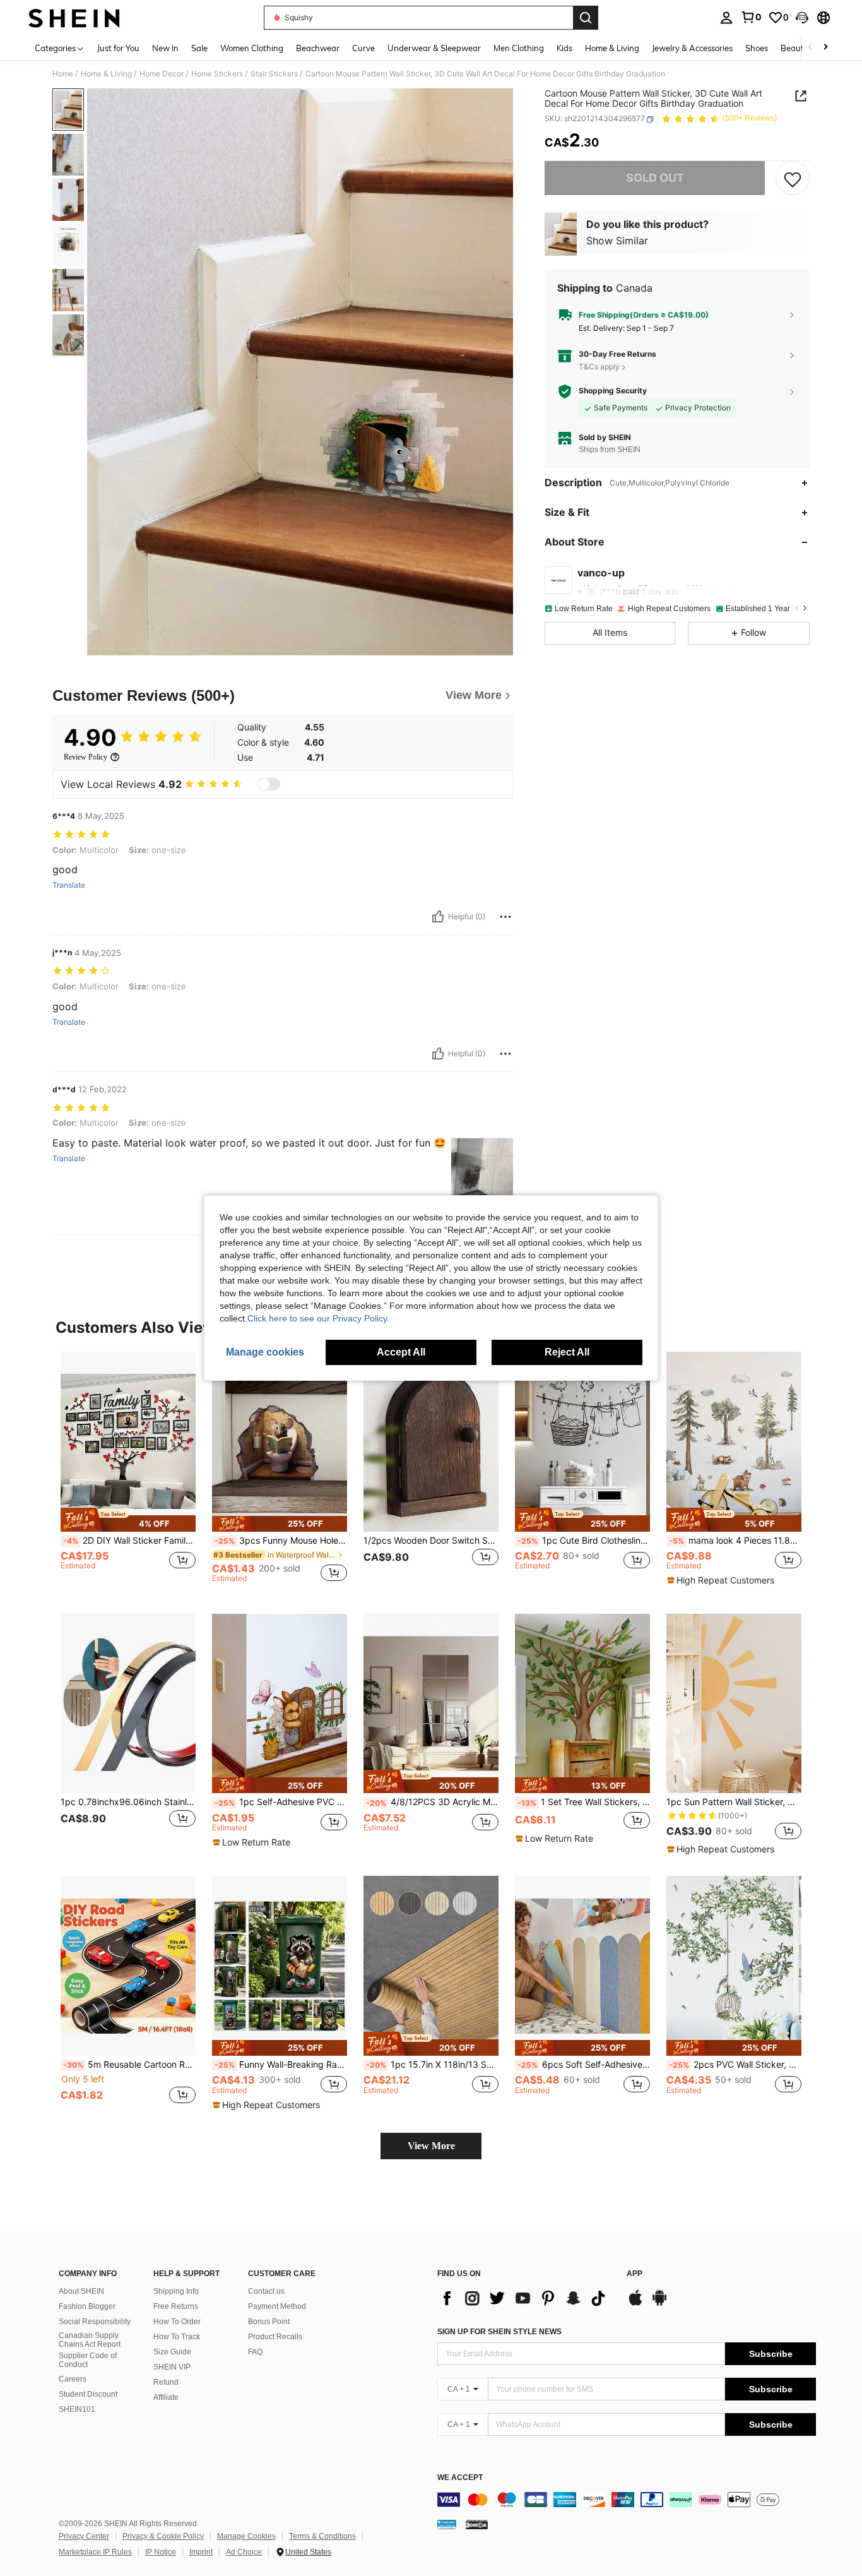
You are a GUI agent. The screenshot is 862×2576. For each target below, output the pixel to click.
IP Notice (161, 2552)
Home (63, 74)
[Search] (586, 18)
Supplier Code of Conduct (88, 2360)
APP (635, 2274)
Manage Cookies (246, 2536)
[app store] (635, 2304)
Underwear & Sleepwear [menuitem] (434, 48)
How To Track (177, 2337)
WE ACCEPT (460, 2478)
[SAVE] (793, 179)
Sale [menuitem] (199, 48)
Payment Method (277, 2306)
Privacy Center (84, 2536)
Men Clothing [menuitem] (519, 48)
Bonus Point (269, 2322)
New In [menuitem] (165, 48)
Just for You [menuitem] (118, 48)
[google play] (659, 2304)
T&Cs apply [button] (599, 367)
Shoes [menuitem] (757, 48)
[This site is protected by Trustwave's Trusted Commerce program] (447, 2524)
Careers (73, 2379)
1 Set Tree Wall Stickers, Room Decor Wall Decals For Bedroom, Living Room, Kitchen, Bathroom (584, 1802)
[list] (526, 2298)
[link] (751, 17)
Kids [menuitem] (564, 48)
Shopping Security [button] (613, 391)
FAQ (255, 2352)
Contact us (266, 2291)
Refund (166, 2382)
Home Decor (162, 74)
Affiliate (166, 2397)
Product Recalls (275, 2337)
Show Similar (617, 241)
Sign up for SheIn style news (499, 2332)
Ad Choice (244, 2552)
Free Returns (176, 2306)
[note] (128, 1520)
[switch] (269, 784)
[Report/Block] (505, 917)
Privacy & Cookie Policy (163, 2536)
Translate (69, 885)
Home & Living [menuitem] (612, 48)
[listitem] (128, 1473)
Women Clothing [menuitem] (252, 48)
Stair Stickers (274, 74)
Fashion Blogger (87, 2306)
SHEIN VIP (172, 2367)
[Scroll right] (825, 48)
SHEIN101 (77, 2409)
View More (431, 2146)
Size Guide (172, 2352)
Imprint (201, 2552)
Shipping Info (176, 2291)
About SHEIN (81, 2291)
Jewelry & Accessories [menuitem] (692, 48)
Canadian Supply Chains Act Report (90, 2340)
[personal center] (726, 18)
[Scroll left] (810, 48)
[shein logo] (74, 18)
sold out (655, 178)
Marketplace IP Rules (95, 2552)
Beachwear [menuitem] (318, 48)
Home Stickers (217, 74)
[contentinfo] (627, 2500)
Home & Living (106, 74)
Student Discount (88, 2394)
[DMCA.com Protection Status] (477, 2524)
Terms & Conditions (322, 2536)
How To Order (177, 2322)
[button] (802, 18)
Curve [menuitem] (363, 48)
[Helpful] (438, 917)
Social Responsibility (95, 2322)
